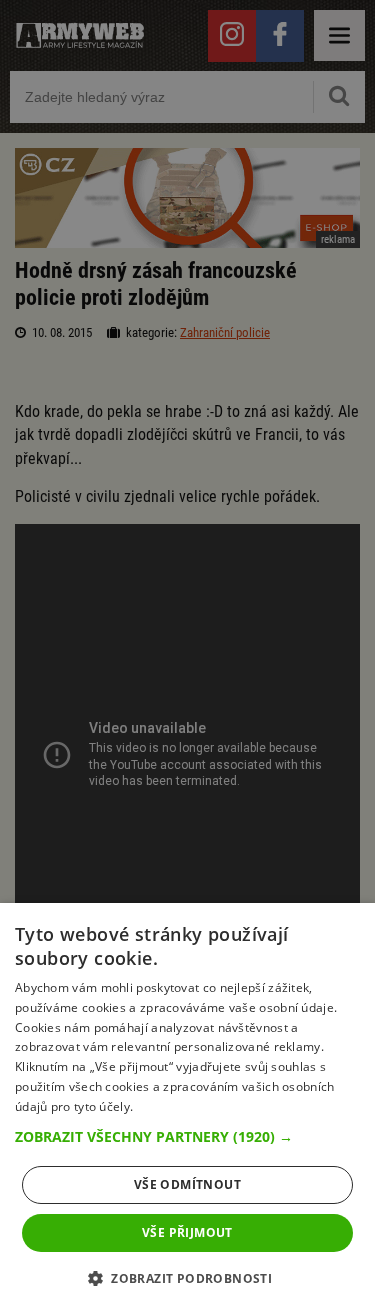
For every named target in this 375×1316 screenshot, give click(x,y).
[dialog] (187, 1109)
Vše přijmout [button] (187, 1232)
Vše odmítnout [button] (187, 1184)
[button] (187, 1137)
